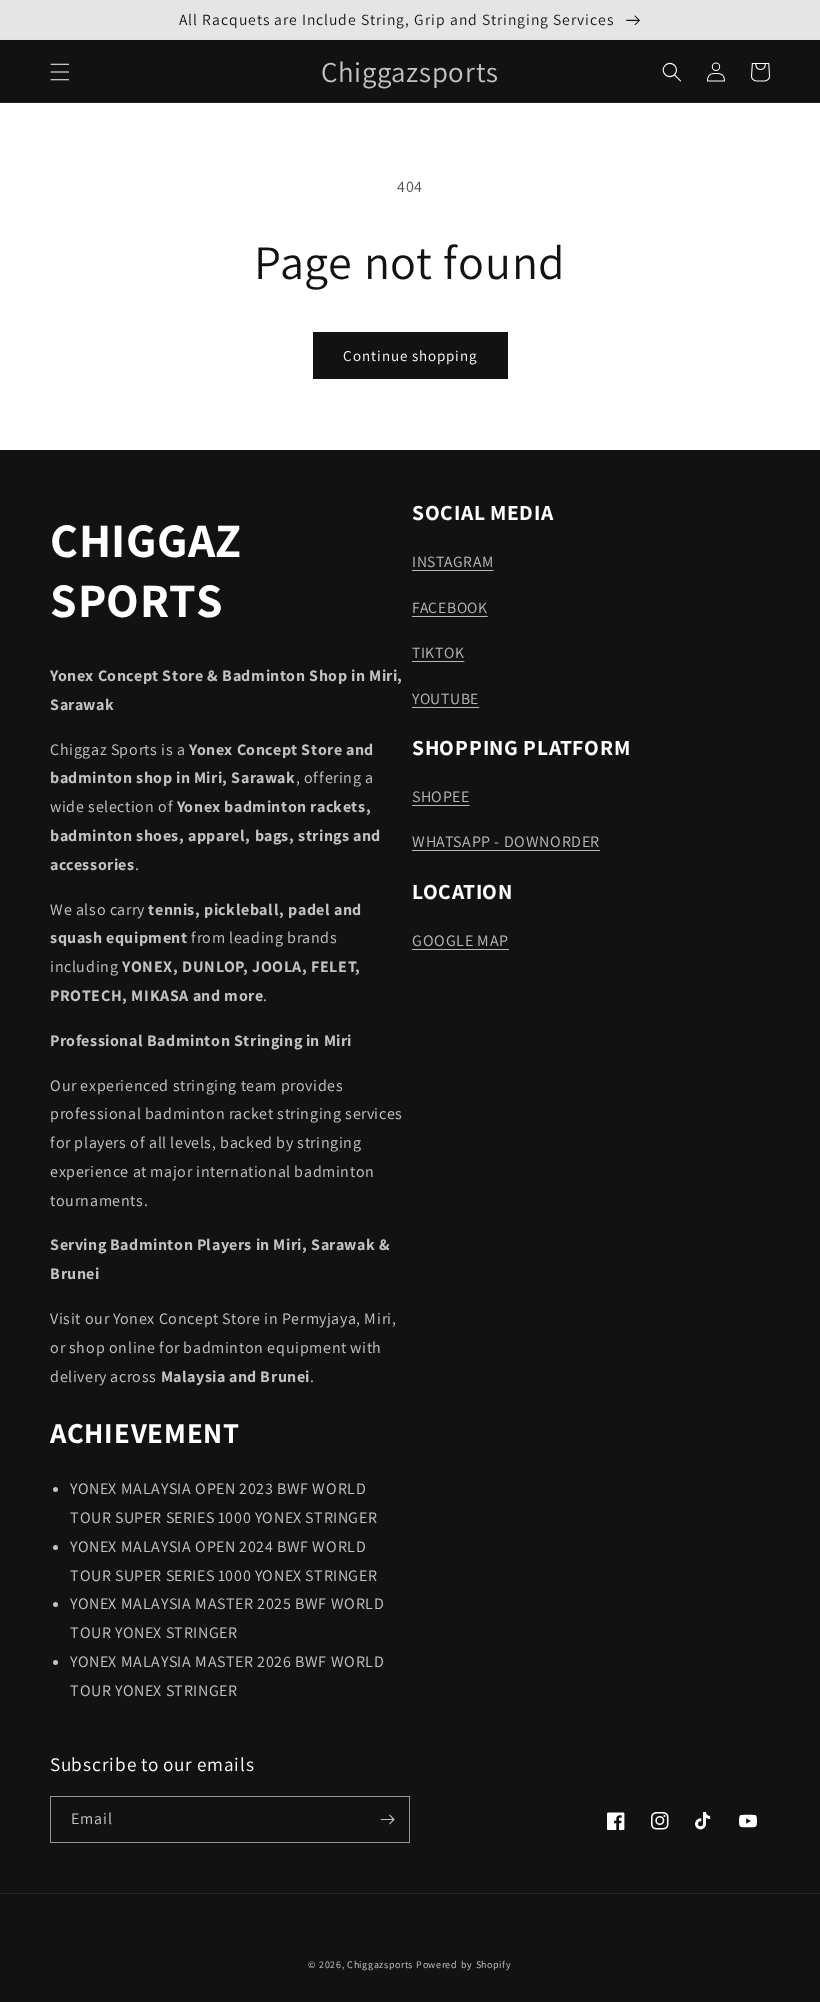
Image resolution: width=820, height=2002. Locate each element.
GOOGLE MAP (460, 940)
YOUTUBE (445, 698)
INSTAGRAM (452, 561)
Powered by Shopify (464, 1964)
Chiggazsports (381, 1964)
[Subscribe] (387, 1819)
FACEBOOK (450, 607)
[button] (60, 72)
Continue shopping (410, 355)
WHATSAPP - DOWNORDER (506, 841)
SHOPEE (441, 796)
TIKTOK (438, 652)
